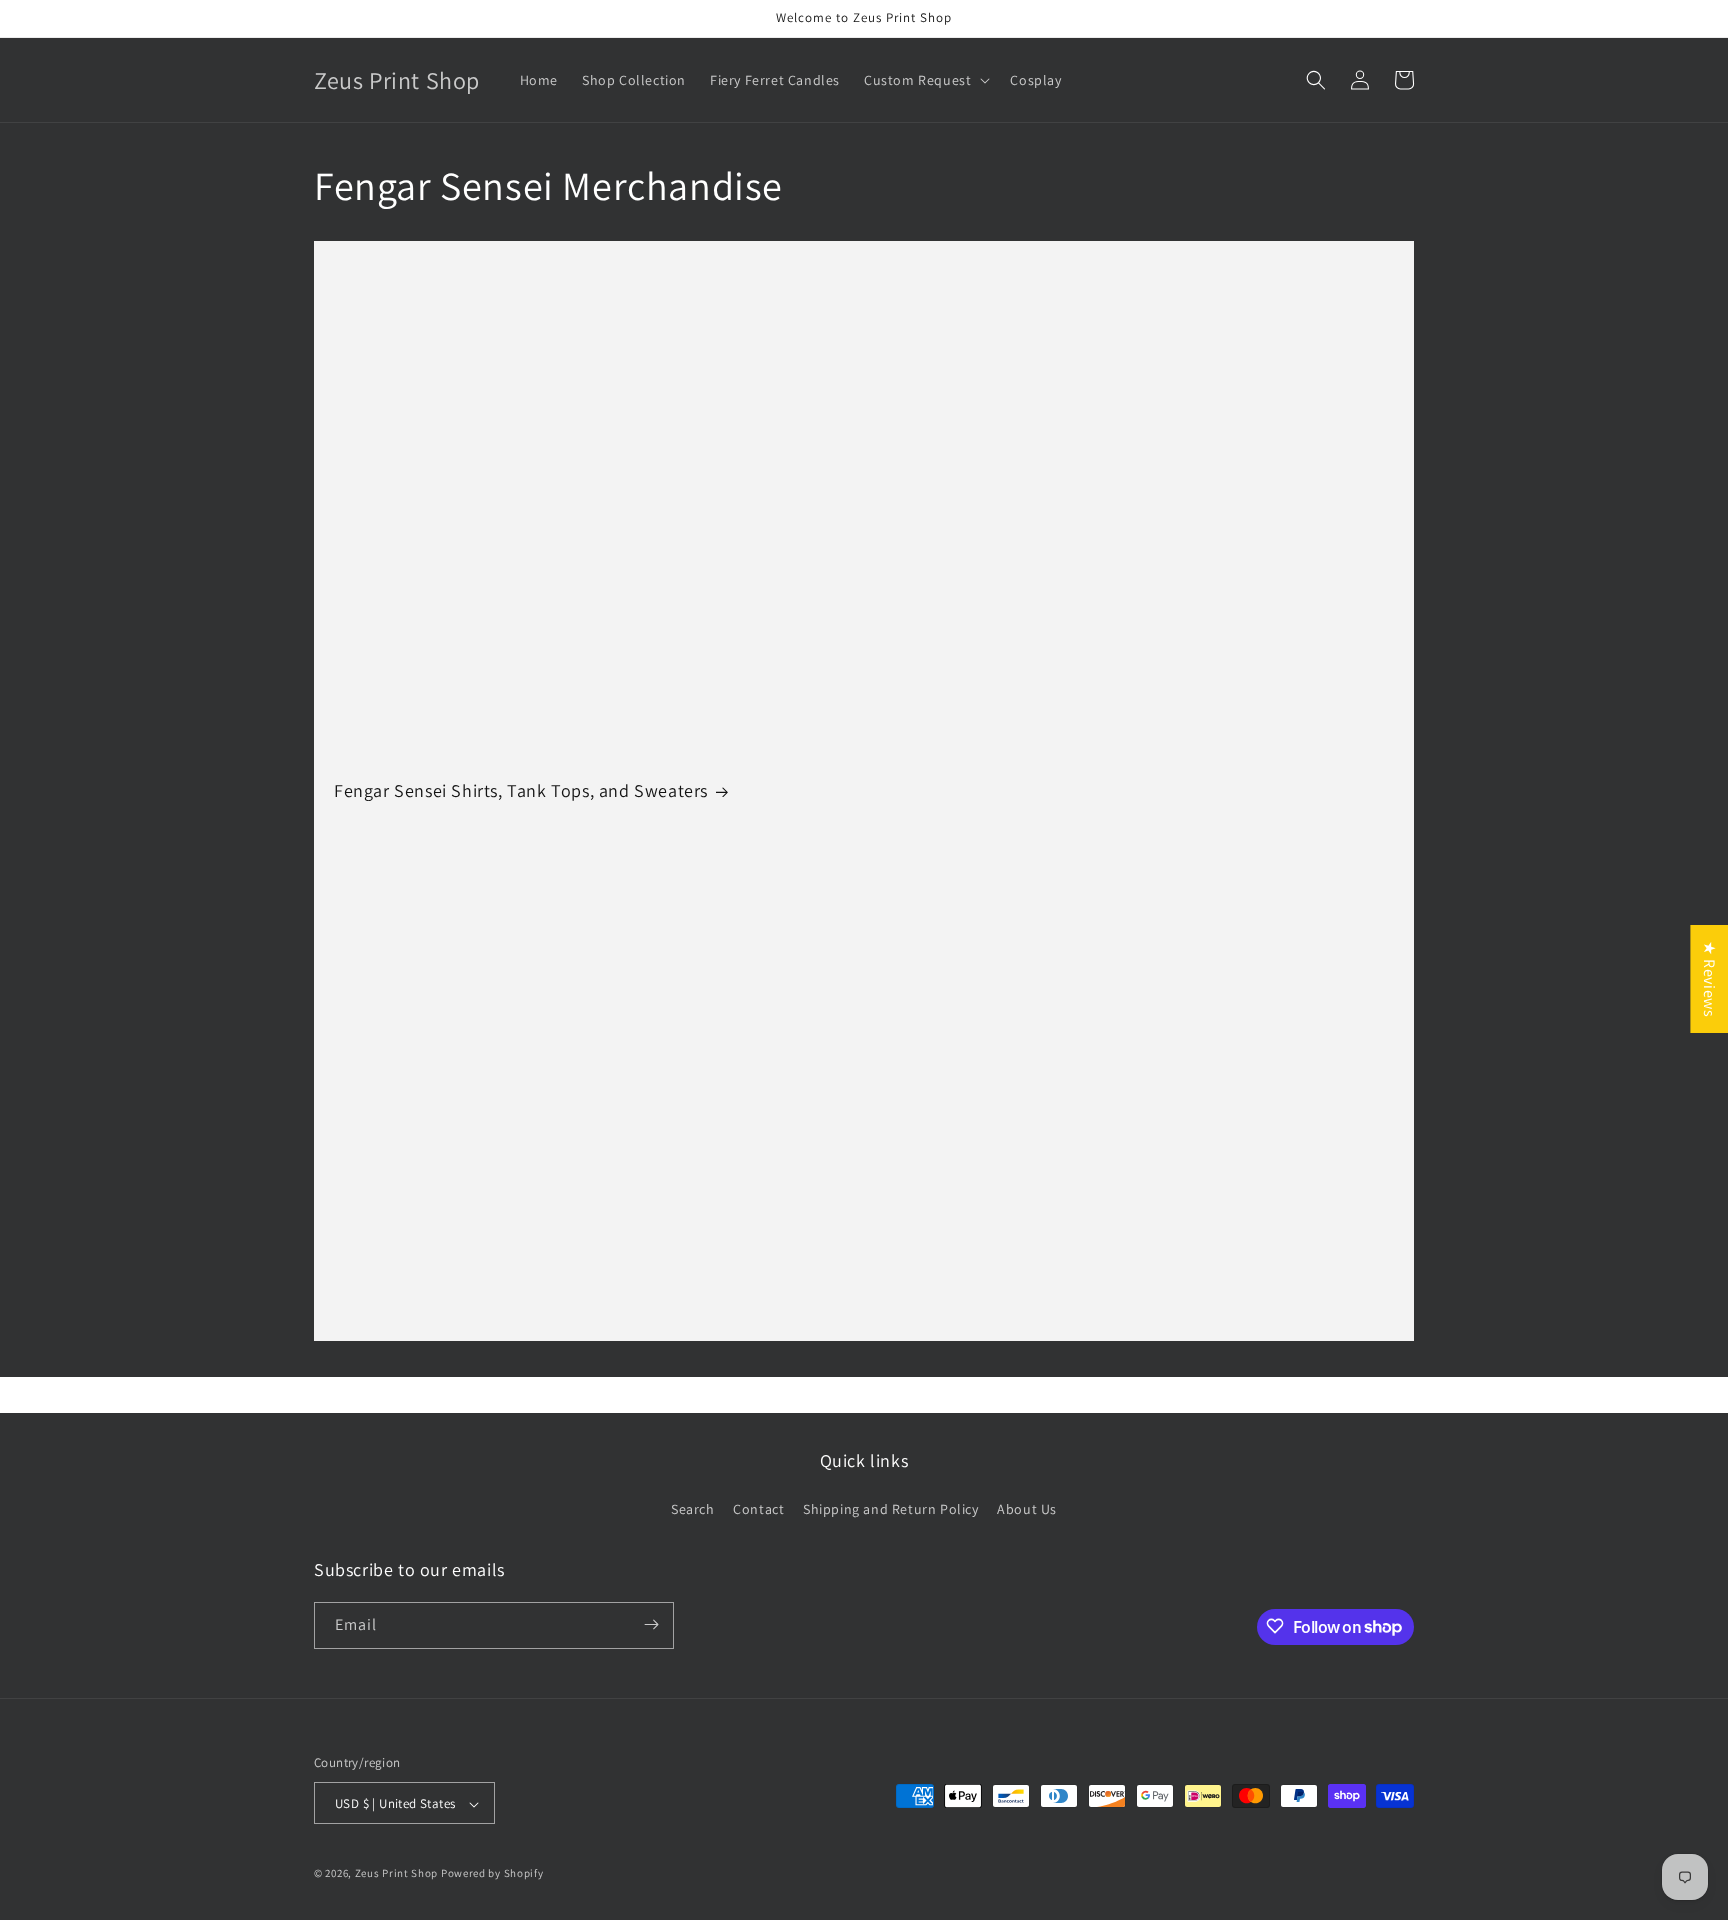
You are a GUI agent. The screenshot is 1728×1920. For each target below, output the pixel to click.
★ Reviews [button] (1709, 979)
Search (693, 1510)
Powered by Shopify (492, 1874)
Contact (758, 1510)
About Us (1027, 1510)
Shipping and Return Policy (891, 1510)
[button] (925, 80)
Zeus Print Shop (397, 1874)
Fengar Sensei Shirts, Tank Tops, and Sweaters (521, 790)
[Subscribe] (651, 1624)
